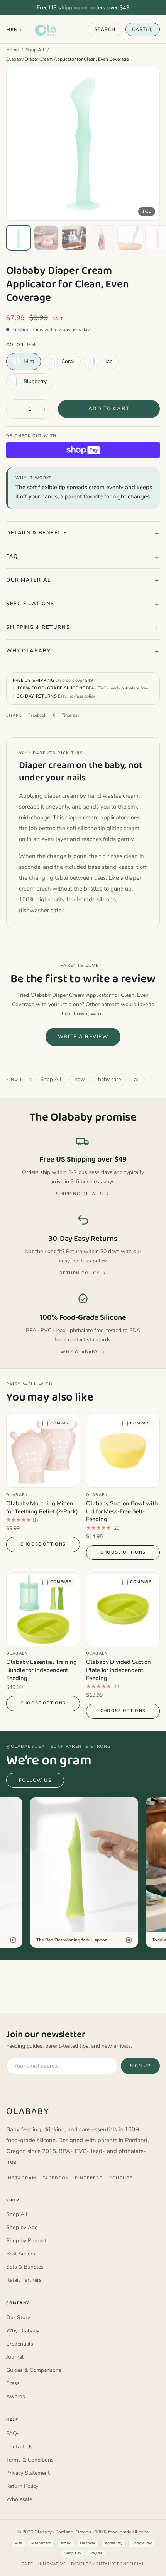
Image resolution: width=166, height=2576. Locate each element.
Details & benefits (36, 533)
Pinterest (70, 715)
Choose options (43, 1544)
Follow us (35, 1780)
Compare (61, 1423)
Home (12, 50)
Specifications (30, 604)
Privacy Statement (28, 2473)
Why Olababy (28, 651)
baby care (109, 1079)
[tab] (19, 238)
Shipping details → (83, 1194)
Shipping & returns (38, 627)
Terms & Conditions (30, 2460)
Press (13, 2383)
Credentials (20, 2344)
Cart (143, 29)
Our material (29, 580)
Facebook (37, 715)
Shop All (35, 50)
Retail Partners (24, 2280)
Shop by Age (22, 2227)
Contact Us (19, 2447)
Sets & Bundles (25, 2267)
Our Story (18, 2318)
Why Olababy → (83, 1352)
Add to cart (109, 409)
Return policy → (83, 1273)
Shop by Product (26, 2241)
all (137, 1079)
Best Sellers (21, 2254)
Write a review (83, 1037)
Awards (16, 2396)
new (80, 1079)
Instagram (21, 2178)
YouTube (121, 2178)
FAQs (13, 2434)
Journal (15, 2357)
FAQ (12, 556)
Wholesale (19, 2499)
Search (105, 29)
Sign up (140, 2066)
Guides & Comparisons (34, 2370)
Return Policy (22, 2486)
